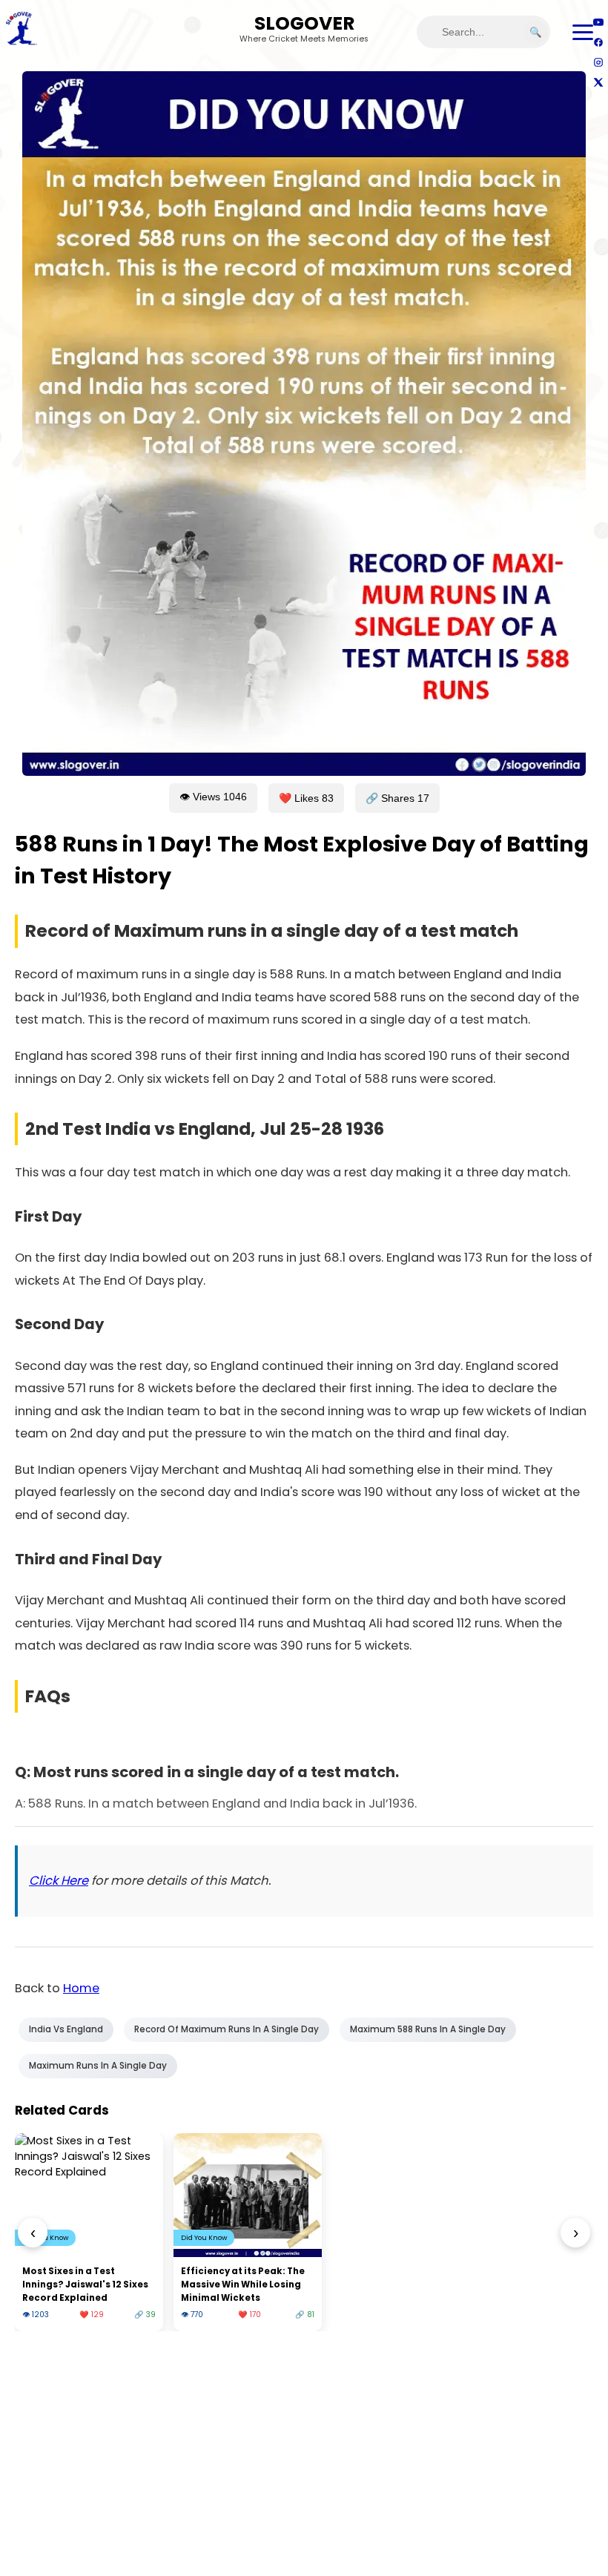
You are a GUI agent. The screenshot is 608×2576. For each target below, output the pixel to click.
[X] (598, 82)
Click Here (59, 1881)
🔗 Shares (397, 798)
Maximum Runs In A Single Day (98, 2066)
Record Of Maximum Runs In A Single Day (227, 2029)
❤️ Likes (306, 798)
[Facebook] (598, 42)
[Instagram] (598, 62)
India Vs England (66, 2029)
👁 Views (213, 797)
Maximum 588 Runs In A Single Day (428, 2029)
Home (81, 1988)
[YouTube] (598, 22)
